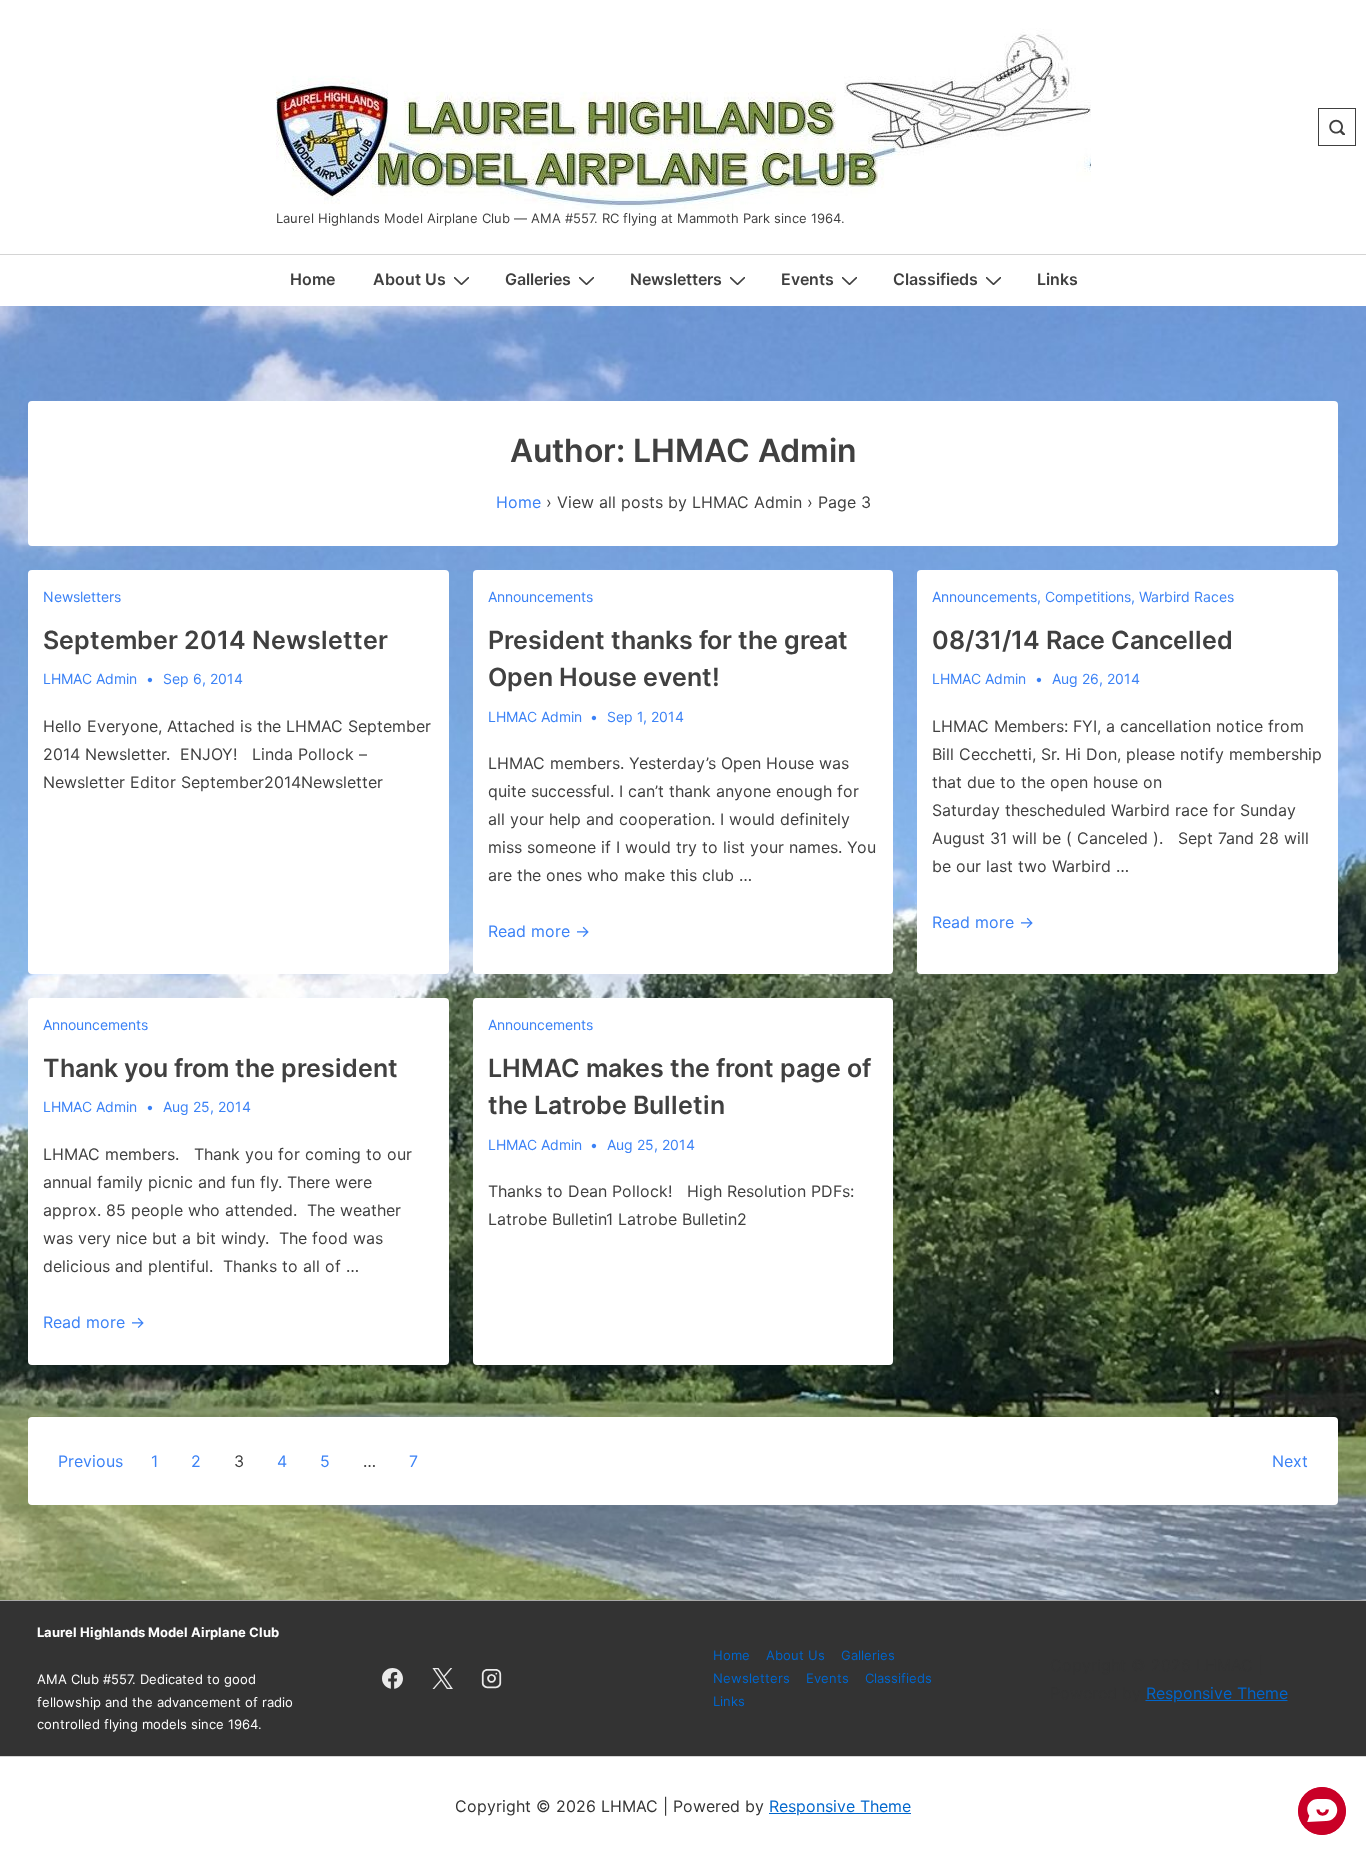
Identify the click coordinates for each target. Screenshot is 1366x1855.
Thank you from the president (220, 1068)
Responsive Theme (1217, 1693)
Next (1290, 1461)
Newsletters (82, 596)
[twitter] (442, 1679)
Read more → (539, 931)
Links (1057, 279)
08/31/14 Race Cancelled (1082, 640)
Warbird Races (1186, 596)
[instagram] (492, 1679)
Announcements (540, 596)
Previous (90, 1461)
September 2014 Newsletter (215, 640)
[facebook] (393, 1679)
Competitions (1088, 596)
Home (312, 279)
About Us (409, 279)
